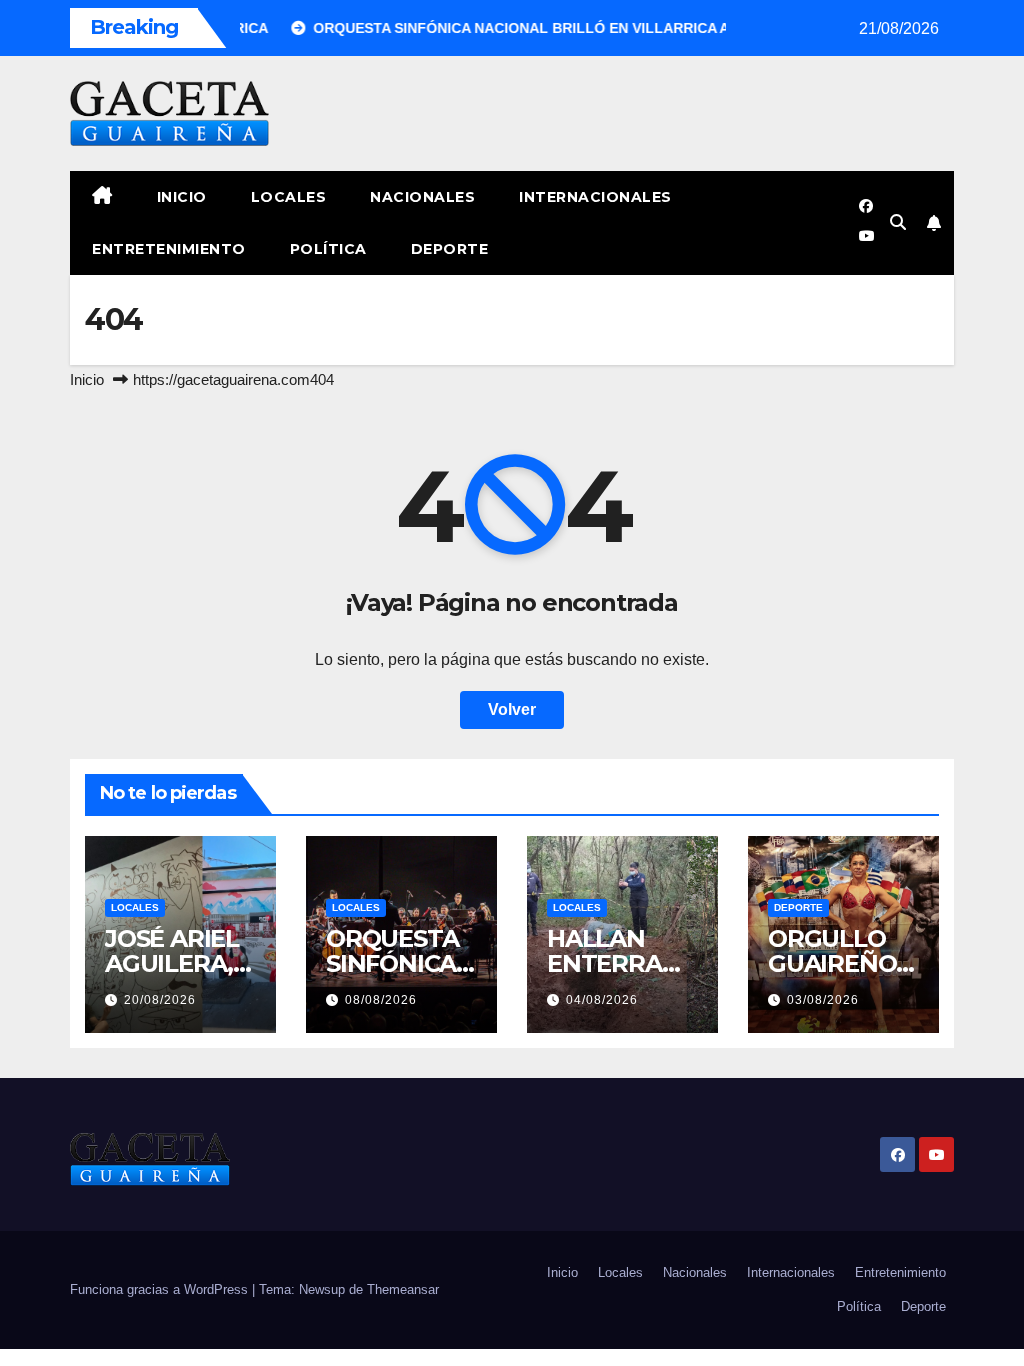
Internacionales (595, 197)
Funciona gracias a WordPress (161, 1289)
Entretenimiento (169, 249)
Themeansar (403, 1289)
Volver (512, 709)
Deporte (450, 249)
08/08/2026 (381, 1000)
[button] (898, 222)
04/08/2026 (602, 1000)
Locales (289, 197)
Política (328, 249)
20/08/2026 (160, 1000)
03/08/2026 (823, 1000)
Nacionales (422, 197)
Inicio (182, 197)
